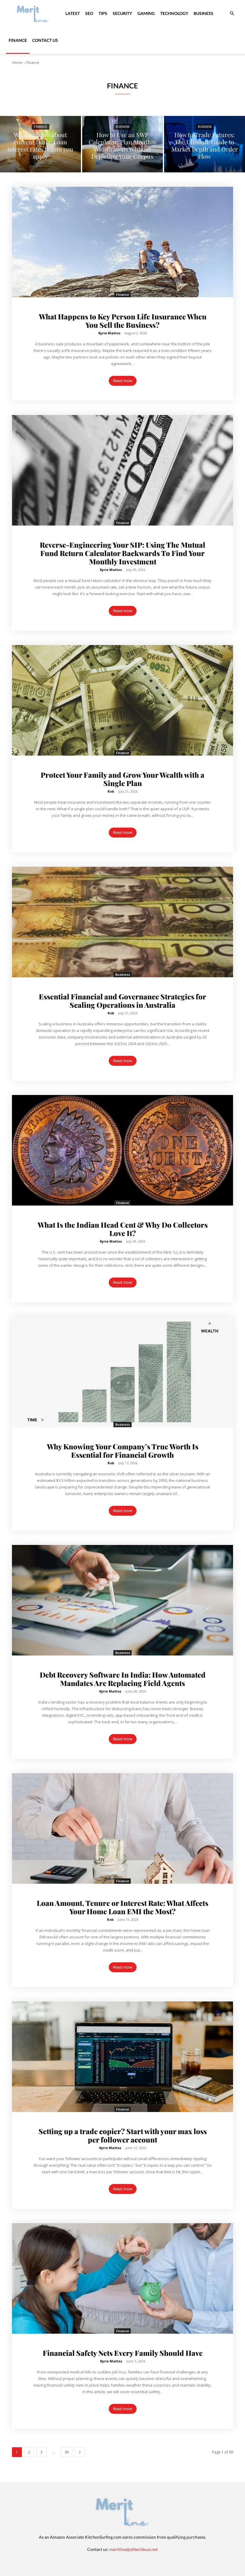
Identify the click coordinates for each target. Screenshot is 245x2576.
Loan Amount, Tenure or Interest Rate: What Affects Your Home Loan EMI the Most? (122, 1907)
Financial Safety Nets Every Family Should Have (123, 2353)
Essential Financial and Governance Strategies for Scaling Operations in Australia (122, 1001)
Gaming (146, 13)
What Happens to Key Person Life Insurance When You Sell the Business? (123, 321)
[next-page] (80, 2452)
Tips (103, 13)
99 (67, 2452)
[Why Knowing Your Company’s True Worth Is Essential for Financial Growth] (122, 1372)
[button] (232, 14)
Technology (174, 13)
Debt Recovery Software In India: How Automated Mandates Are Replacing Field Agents (123, 1679)
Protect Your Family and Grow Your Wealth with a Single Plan (122, 779)
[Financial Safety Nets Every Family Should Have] (122, 2278)
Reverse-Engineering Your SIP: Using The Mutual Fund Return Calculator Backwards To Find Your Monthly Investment (122, 553)
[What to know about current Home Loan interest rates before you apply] (40, 144)
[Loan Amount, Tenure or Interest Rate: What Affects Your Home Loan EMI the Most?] (122, 1828)
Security (122, 13)
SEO (89, 13)
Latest (73, 13)
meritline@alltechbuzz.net (134, 2549)
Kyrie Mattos (109, 333)
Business (203, 13)
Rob (111, 791)
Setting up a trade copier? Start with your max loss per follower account (123, 2135)
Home (17, 63)
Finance (18, 40)
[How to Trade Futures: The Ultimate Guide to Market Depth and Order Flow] (205, 144)
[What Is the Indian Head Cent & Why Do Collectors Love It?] (122, 1150)
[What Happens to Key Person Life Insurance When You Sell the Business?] (122, 242)
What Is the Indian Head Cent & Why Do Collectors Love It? (123, 1229)
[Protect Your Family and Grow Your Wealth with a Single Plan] (122, 700)
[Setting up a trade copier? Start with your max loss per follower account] (122, 2057)
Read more (123, 381)
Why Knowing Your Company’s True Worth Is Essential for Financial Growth (123, 1451)
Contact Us (45, 40)
